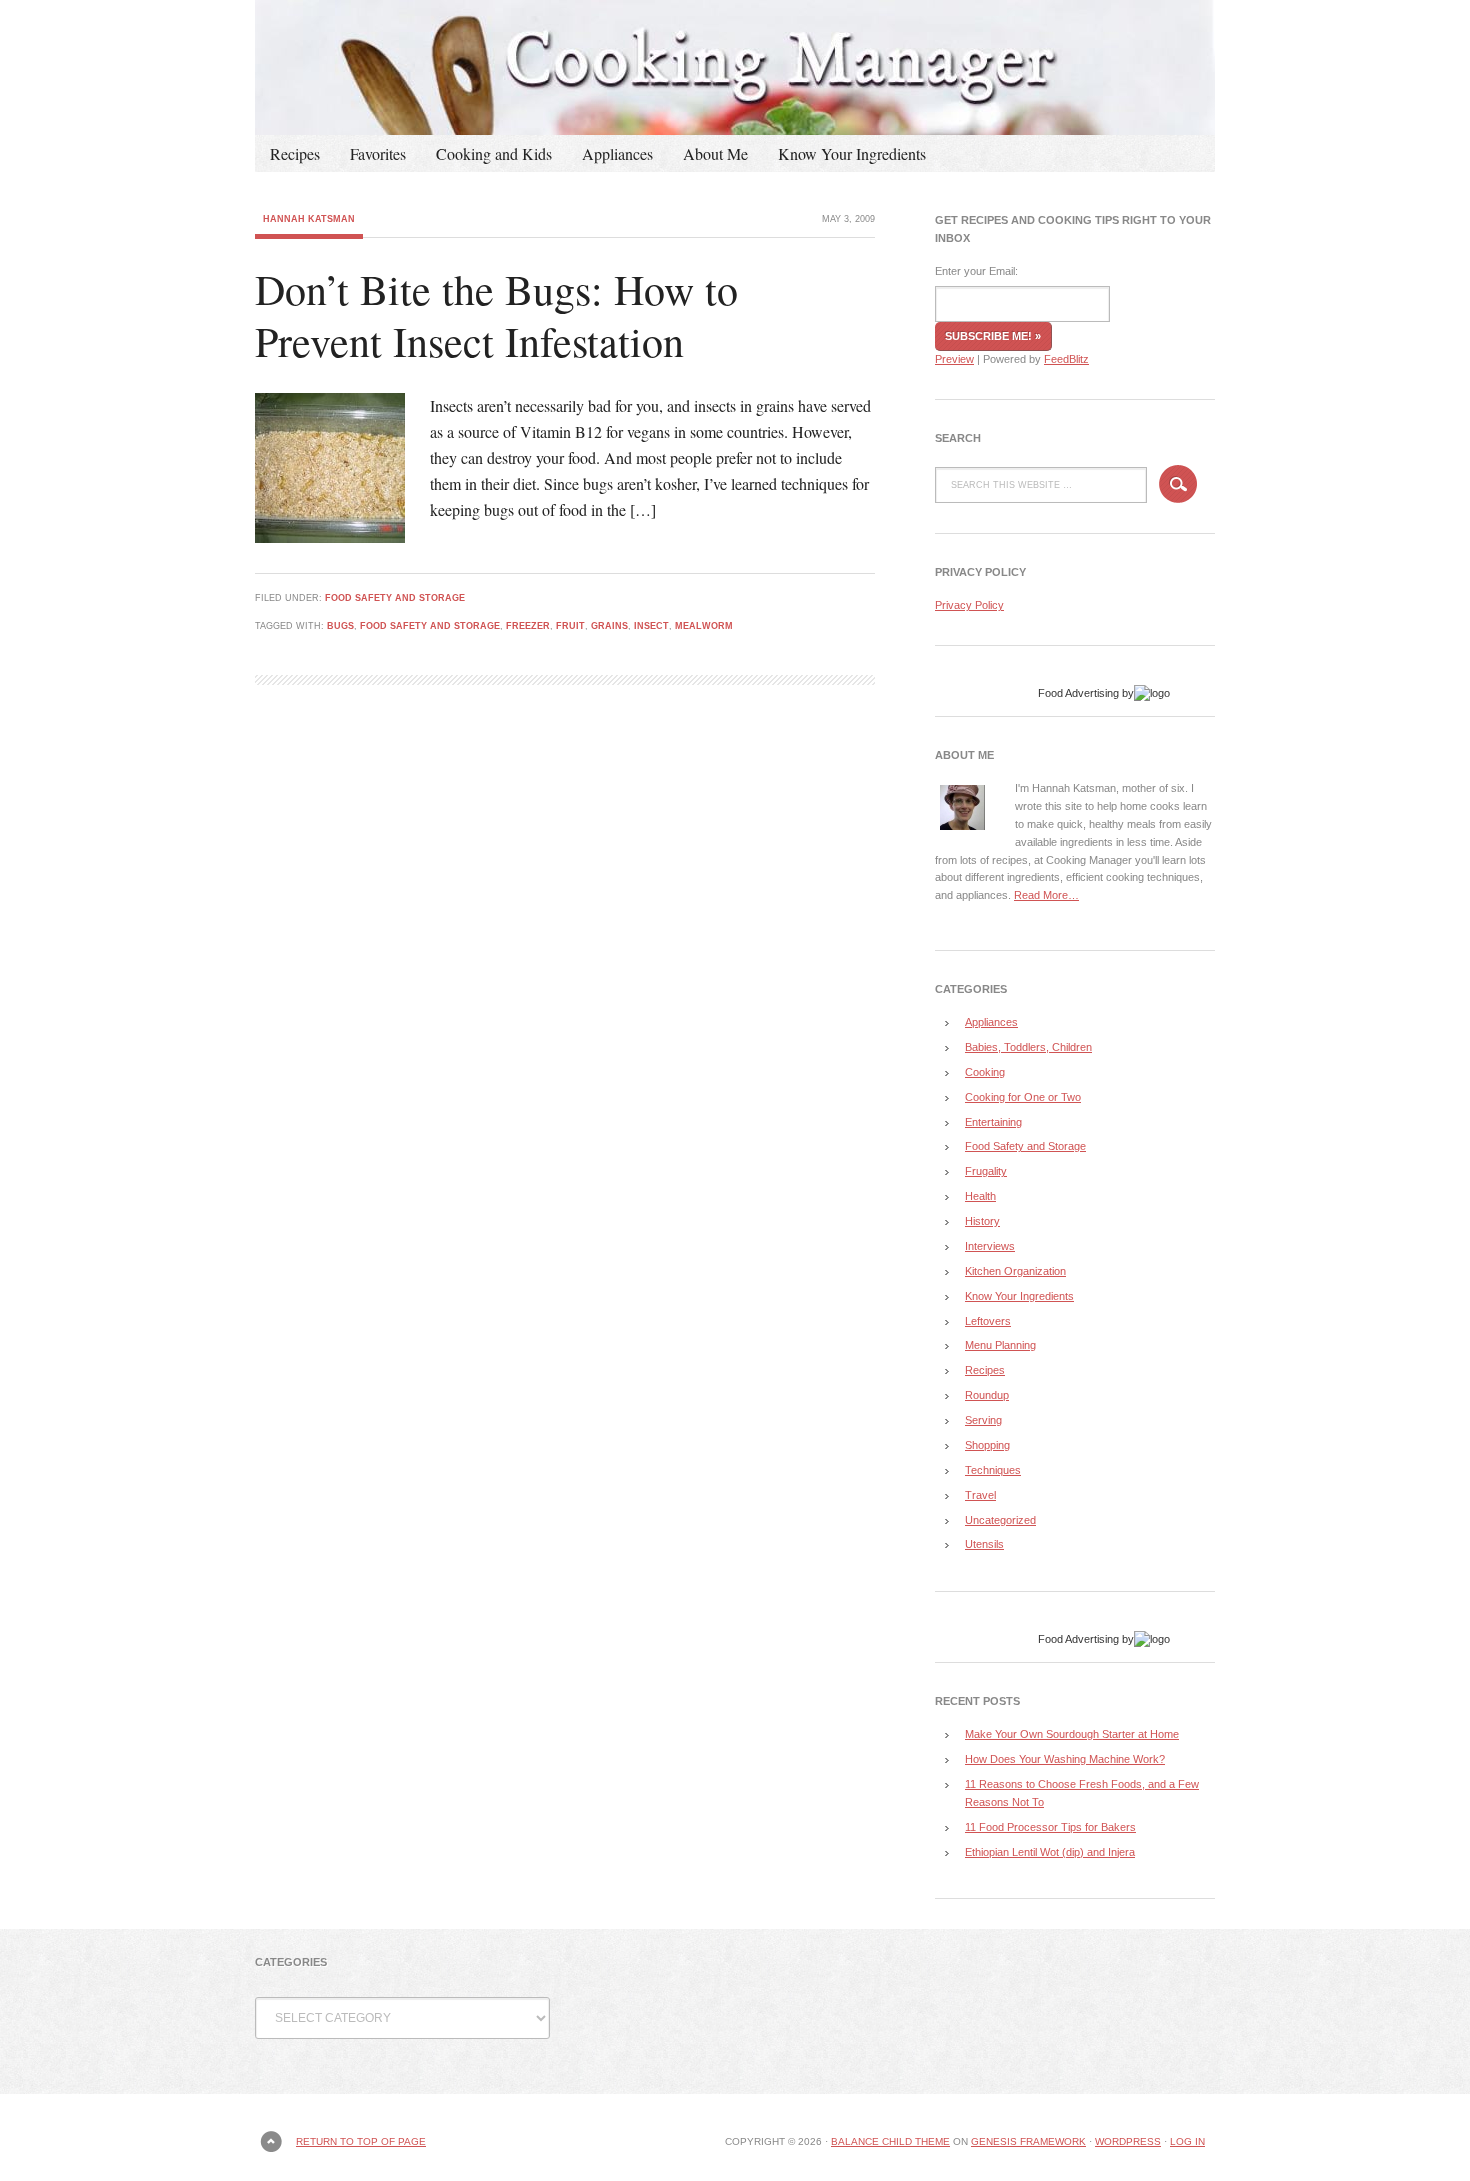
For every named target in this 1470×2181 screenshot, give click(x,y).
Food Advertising (1078, 693)
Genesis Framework (1028, 2141)
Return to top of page (361, 2141)
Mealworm (704, 626)
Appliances (617, 153)
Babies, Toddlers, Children (1028, 1047)
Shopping (987, 1445)
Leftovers (988, 1321)
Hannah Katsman (309, 219)
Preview (954, 359)
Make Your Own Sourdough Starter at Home (1072, 1734)
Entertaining (993, 1122)
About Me (715, 153)
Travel (980, 1495)
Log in (1187, 2141)
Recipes (295, 153)
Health (980, 1196)
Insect (651, 626)
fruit (570, 626)
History (982, 1221)
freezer (528, 626)
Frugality (986, 1171)
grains (609, 626)
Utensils (984, 1544)
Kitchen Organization (1015, 1271)
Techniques (993, 1470)
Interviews (990, 1246)
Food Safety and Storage (395, 598)
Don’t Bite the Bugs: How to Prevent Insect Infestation (496, 315)
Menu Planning (1000, 1345)
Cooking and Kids (494, 153)
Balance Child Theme (890, 2141)
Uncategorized (1000, 1520)
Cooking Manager (735, 67)
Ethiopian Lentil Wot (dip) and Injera (1050, 1852)
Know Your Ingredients (852, 153)
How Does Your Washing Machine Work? (1065, 1759)
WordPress (1128, 2141)
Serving (983, 1420)
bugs (340, 626)
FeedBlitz (1066, 359)
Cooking (985, 1072)
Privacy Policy (969, 605)
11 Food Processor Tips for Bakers (1050, 1827)
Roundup (987, 1395)
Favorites (378, 153)
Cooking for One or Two (1023, 1097)
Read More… (1046, 895)
